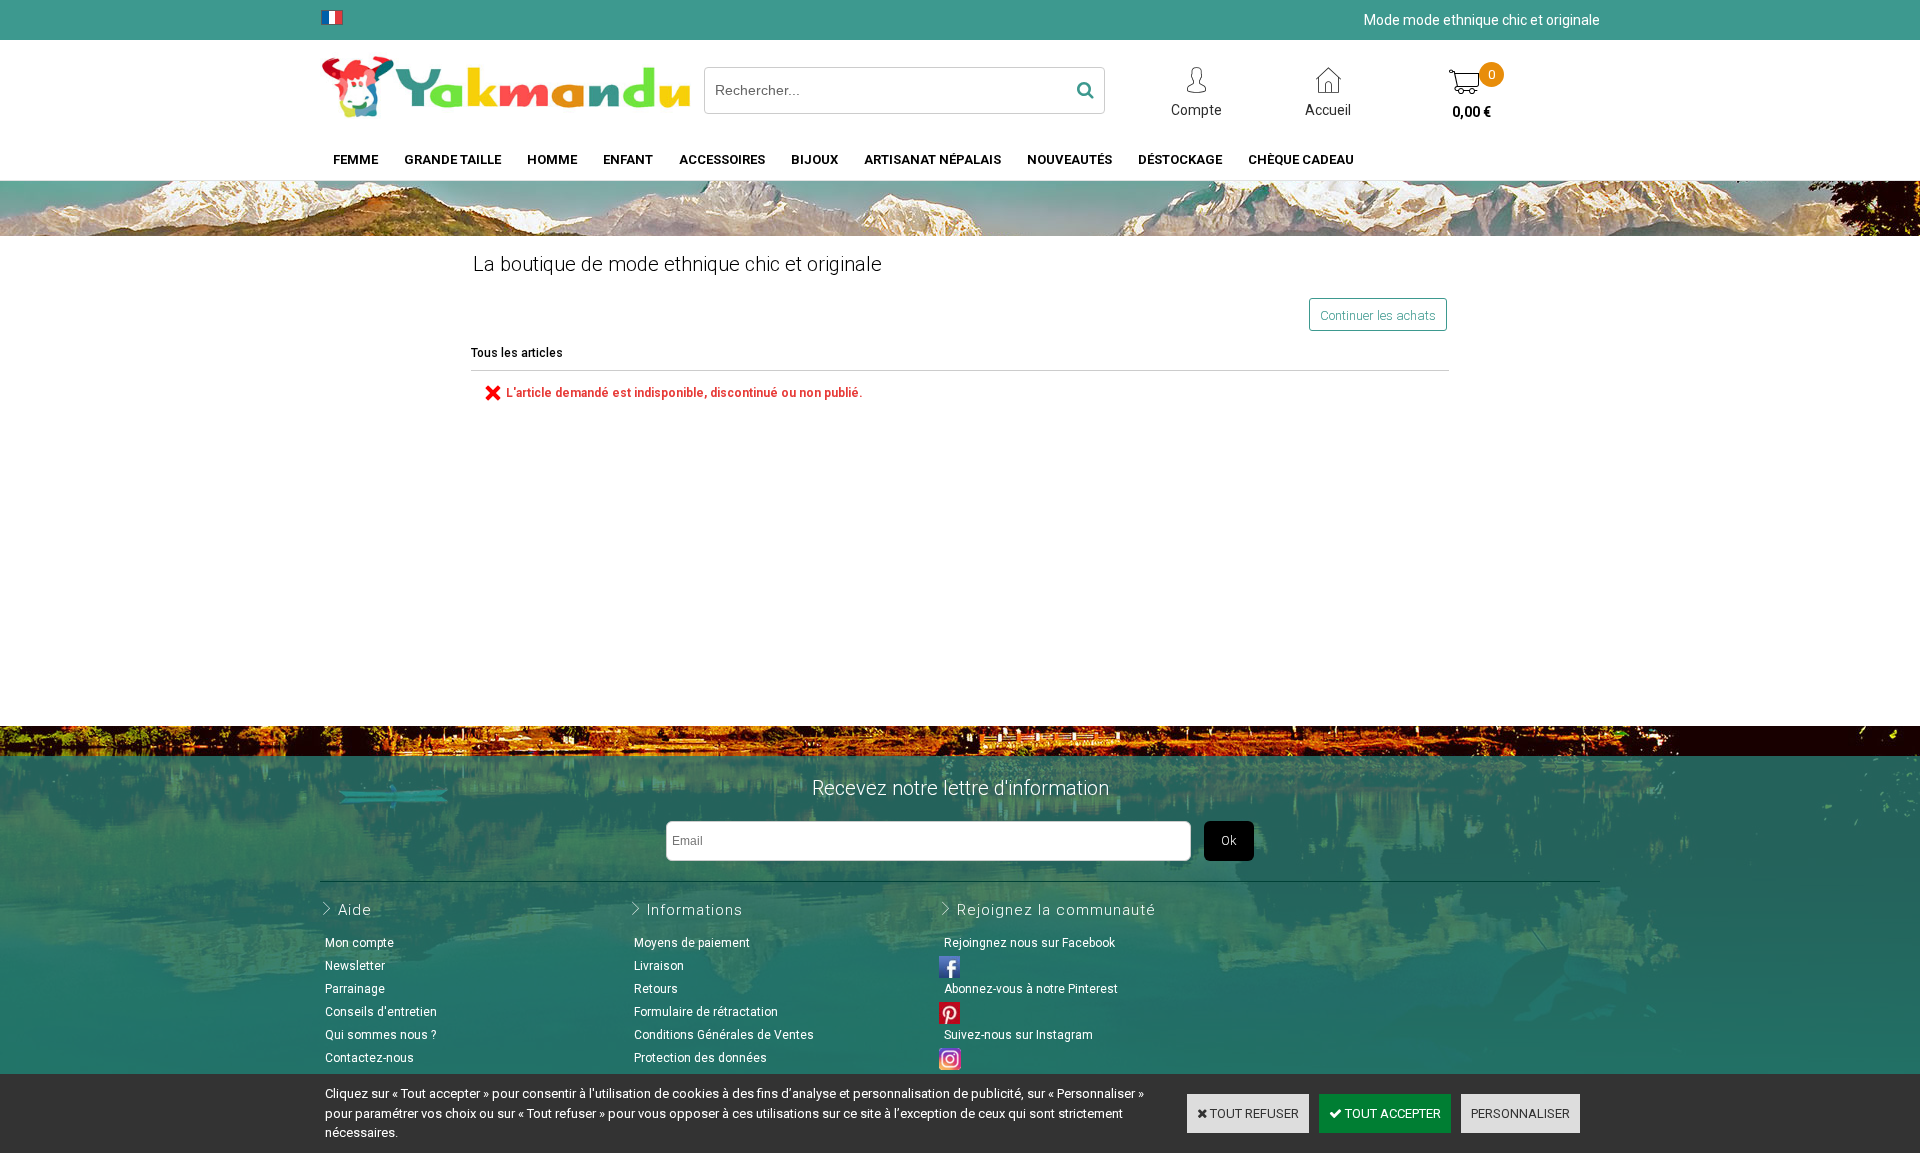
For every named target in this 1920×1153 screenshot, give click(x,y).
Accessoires (722, 159)
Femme (355, 159)
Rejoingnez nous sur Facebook (1029, 943)
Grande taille (452, 159)
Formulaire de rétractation (706, 1012)
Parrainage (355, 989)
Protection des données (700, 1058)
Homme (552, 159)
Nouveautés (1069, 159)
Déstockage (1180, 159)
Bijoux (814, 159)
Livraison (659, 966)
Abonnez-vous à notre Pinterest (1031, 989)
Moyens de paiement (692, 943)
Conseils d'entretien (381, 1012)
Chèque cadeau (1301, 159)
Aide (355, 910)
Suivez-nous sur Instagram (1018, 1035)
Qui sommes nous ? (380, 1035)
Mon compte (359, 943)
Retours (656, 989)
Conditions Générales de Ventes (724, 1035)
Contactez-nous (369, 1058)
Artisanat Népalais (932, 159)
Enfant (628, 159)
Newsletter (355, 966)
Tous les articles (517, 353)
